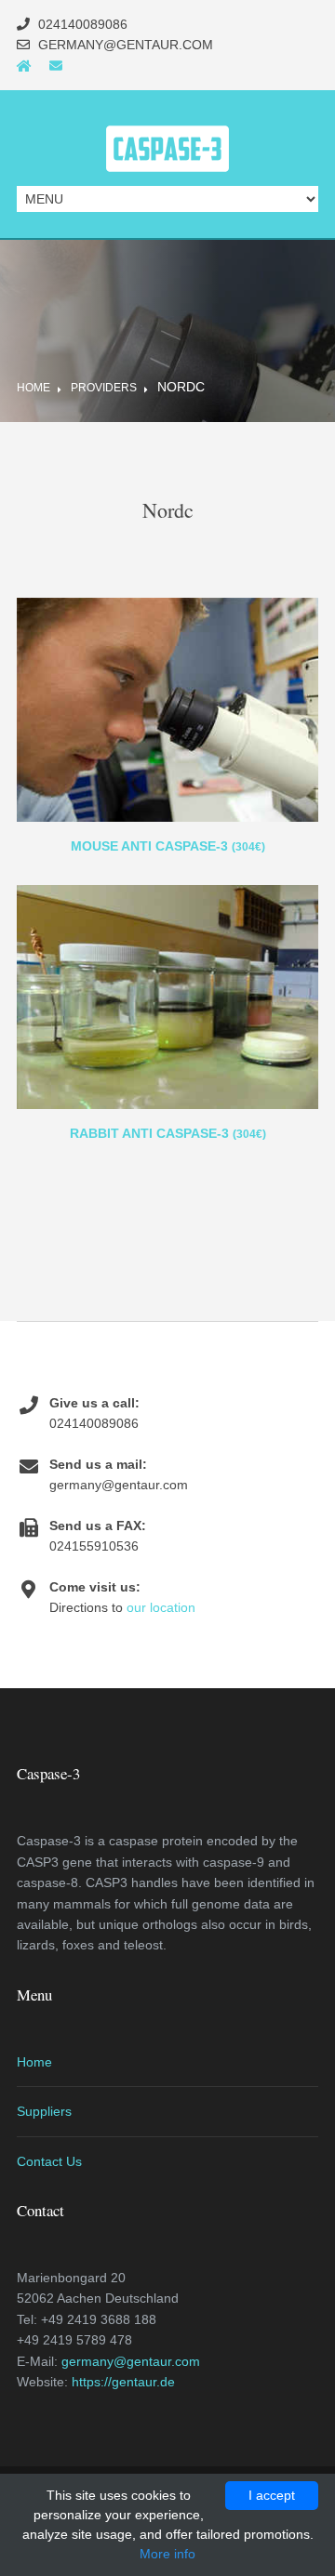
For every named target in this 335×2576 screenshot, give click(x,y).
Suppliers (44, 2111)
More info (167, 2554)
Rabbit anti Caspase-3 (168, 1133)
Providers (104, 388)
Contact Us (49, 2161)
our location (161, 1607)
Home (33, 388)
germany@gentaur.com (131, 2361)
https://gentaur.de (123, 2382)
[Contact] (56, 66)
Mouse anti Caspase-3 (168, 846)
